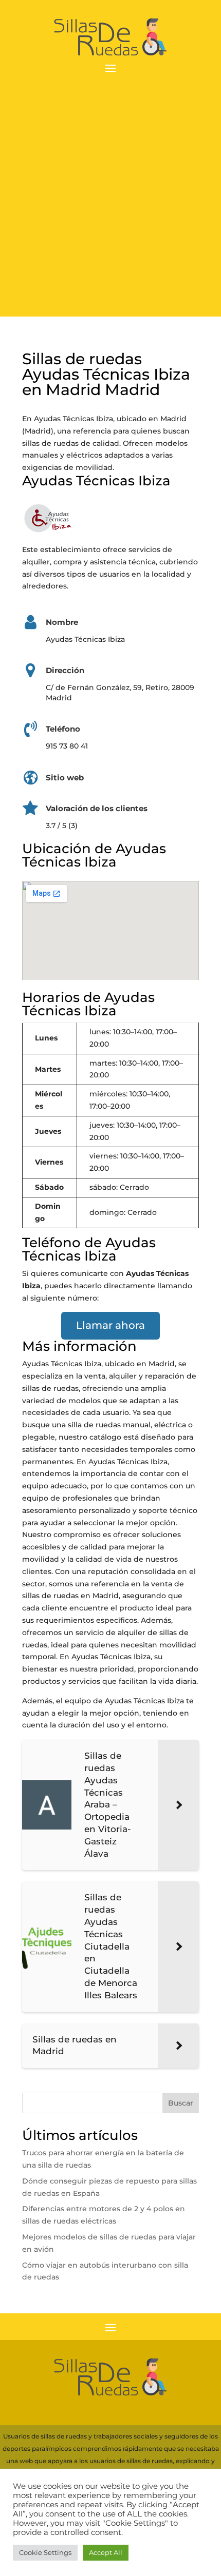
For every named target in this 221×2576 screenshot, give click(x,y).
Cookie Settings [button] (45, 2552)
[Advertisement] (110, 206)
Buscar (181, 2103)
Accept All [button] (106, 2552)
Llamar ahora (110, 1325)
